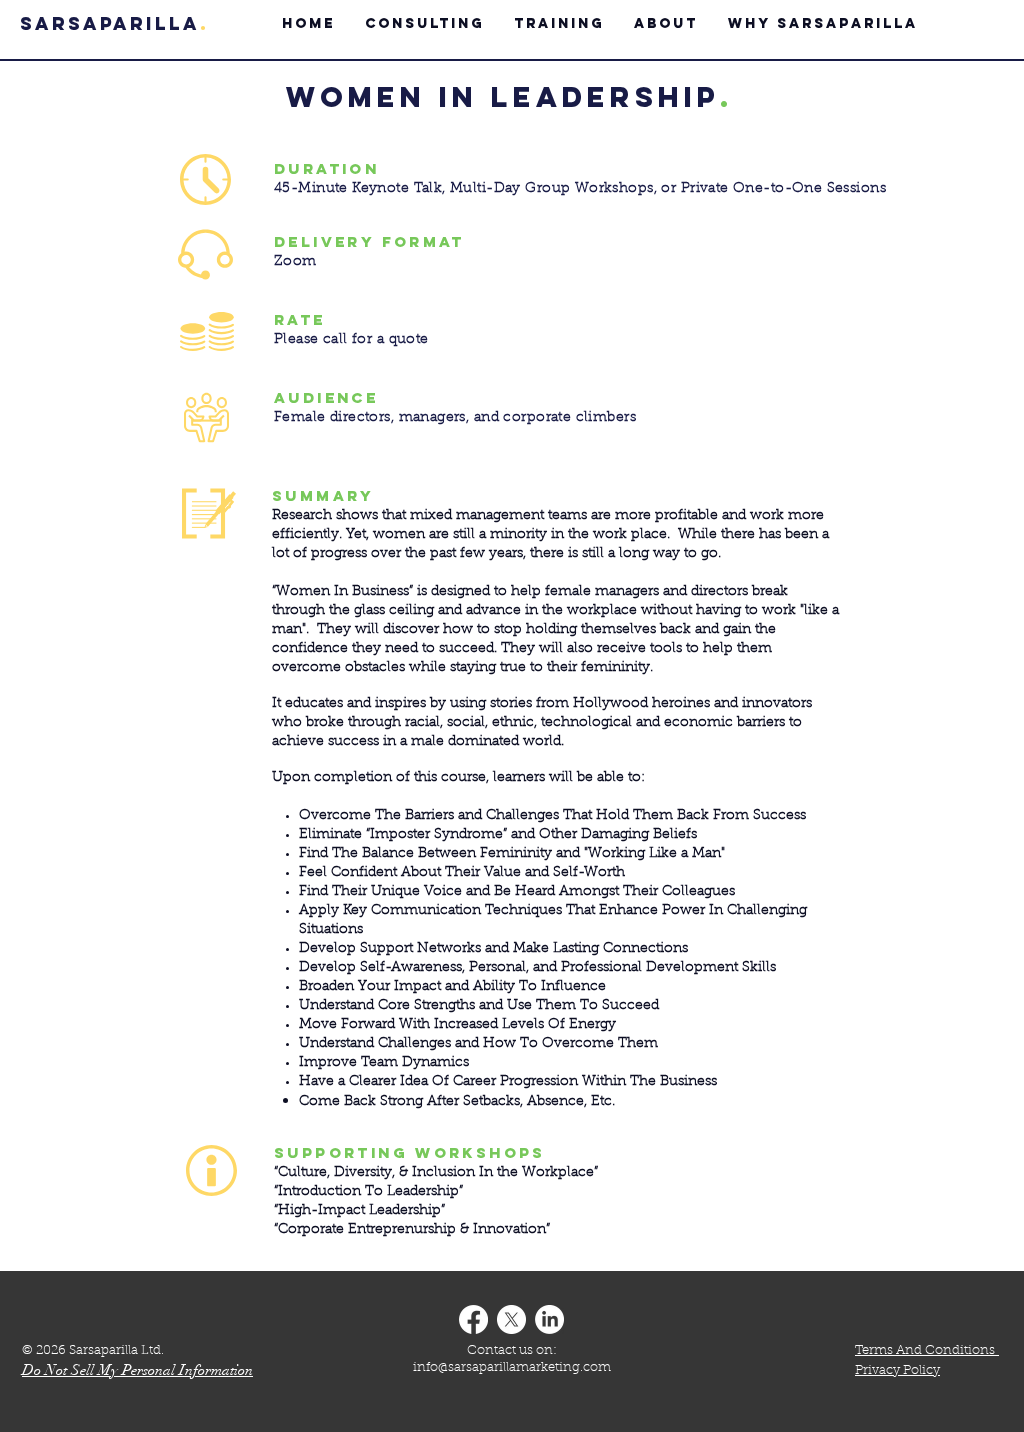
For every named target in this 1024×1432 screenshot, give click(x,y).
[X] (511, 1319)
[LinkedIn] (549, 1319)
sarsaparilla (110, 23)
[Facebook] (473, 1319)
